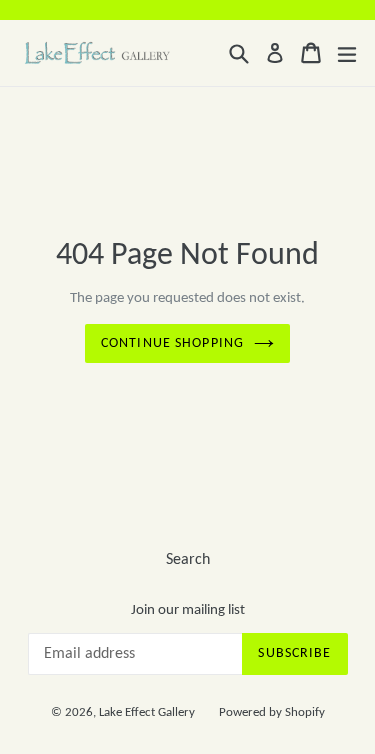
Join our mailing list (188, 610)
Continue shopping (172, 343)
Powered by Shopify (272, 712)
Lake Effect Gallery (147, 712)
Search (188, 560)
